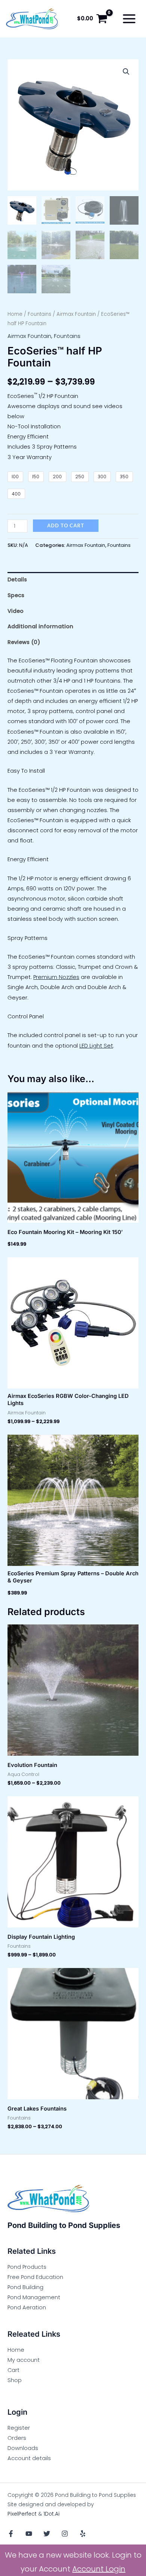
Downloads (23, 2448)
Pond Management (34, 2297)
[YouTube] (29, 2534)
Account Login (99, 2569)
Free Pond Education (35, 2277)
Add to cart (66, 525)
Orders (17, 2438)
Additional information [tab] (40, 626)
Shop (15, 2380)
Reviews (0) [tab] (24, 642)
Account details (29, 2458)
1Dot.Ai (51, 2514)
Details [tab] (17, 579)
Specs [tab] (16, 595)
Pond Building (25, 2287)
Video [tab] (16, 611)
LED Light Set (96, 1046)
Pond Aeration (27, 2307)
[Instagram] (65, 2534)
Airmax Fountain (76, 314)
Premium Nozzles (56, 977)
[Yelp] (83, 2534)
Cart (13, 2370)
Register (19, 2428)
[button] (126, 72)
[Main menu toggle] (129, 19)
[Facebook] (11, 2534)
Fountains (39, 314)
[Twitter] (47, 2534)
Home (15, 314)
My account (24, 2360)
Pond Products (27, 2267)
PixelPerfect (22, 2514)
